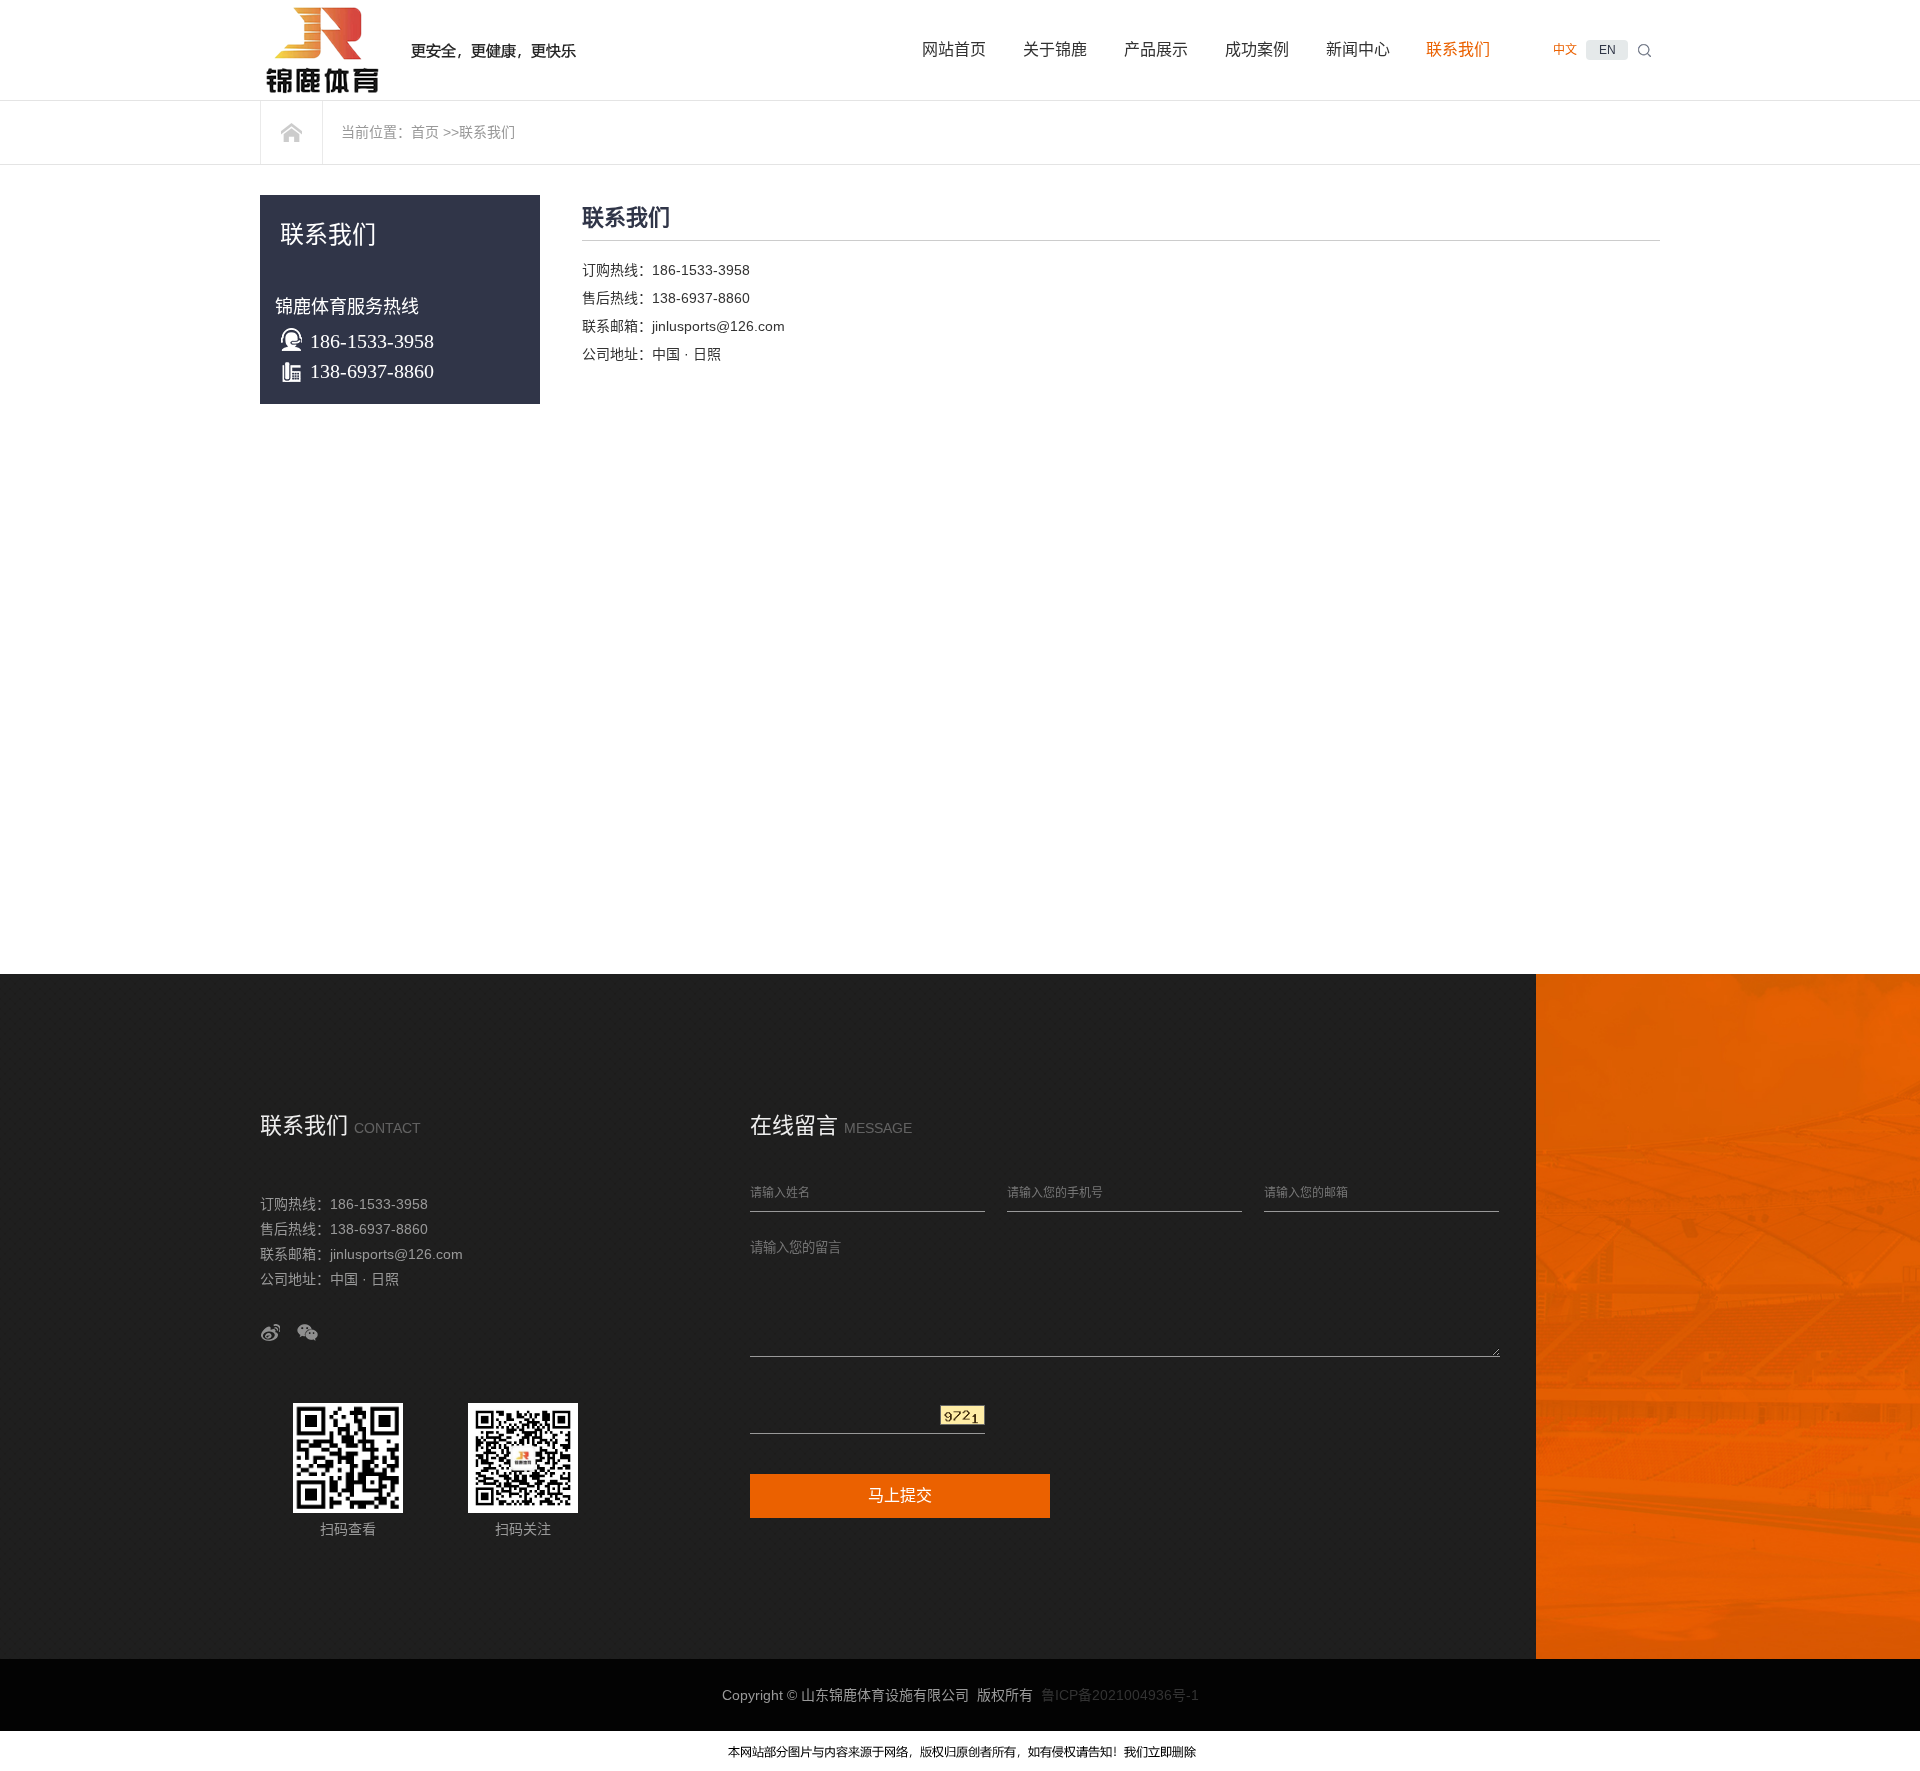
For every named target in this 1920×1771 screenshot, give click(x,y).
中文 (1565, 50)
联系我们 (487, 132)
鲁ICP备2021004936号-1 (1120, 1695)
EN (1607, 50)
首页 (425, 132)
